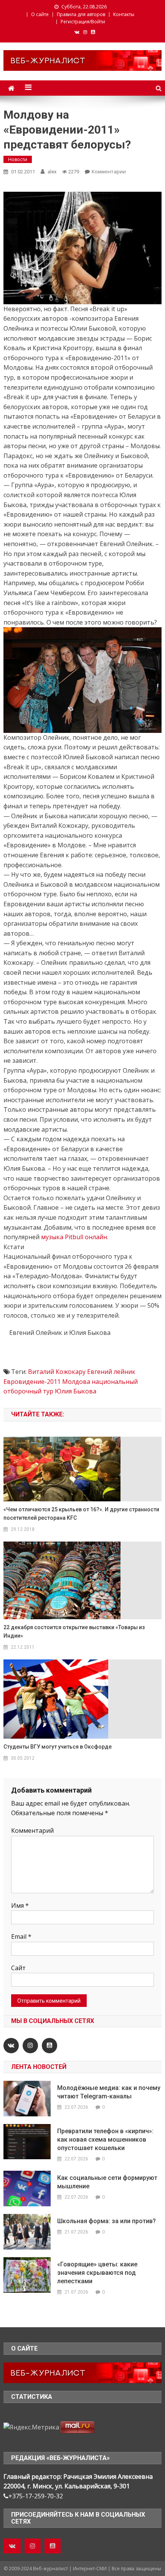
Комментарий (32, 1830)
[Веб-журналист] (83, 2372)
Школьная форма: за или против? (106, 2221)
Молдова (76, 1382)
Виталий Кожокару (57, 1372)
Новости (18, 159)
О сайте (40, 14)
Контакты (124, 14)
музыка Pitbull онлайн (74, 1237)
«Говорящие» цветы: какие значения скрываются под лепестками (97, 2273)
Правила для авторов (81, 14)
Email (21, 1936)
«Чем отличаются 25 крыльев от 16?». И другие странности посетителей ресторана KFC (81, 1514)
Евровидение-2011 (32, 1382)
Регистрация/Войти (83, 22)
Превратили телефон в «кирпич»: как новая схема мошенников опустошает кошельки (105, 2140)
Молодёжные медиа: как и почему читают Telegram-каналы (109, 2092)
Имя (20, 1905)
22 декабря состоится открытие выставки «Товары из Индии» (74, 1631)
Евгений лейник (111, 1372)
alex (52, 172)
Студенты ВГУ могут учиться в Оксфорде (58, 1747)
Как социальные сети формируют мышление (107, 2182)
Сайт (18, 1968)
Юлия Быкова (76, 1391)
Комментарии (109, 171)
